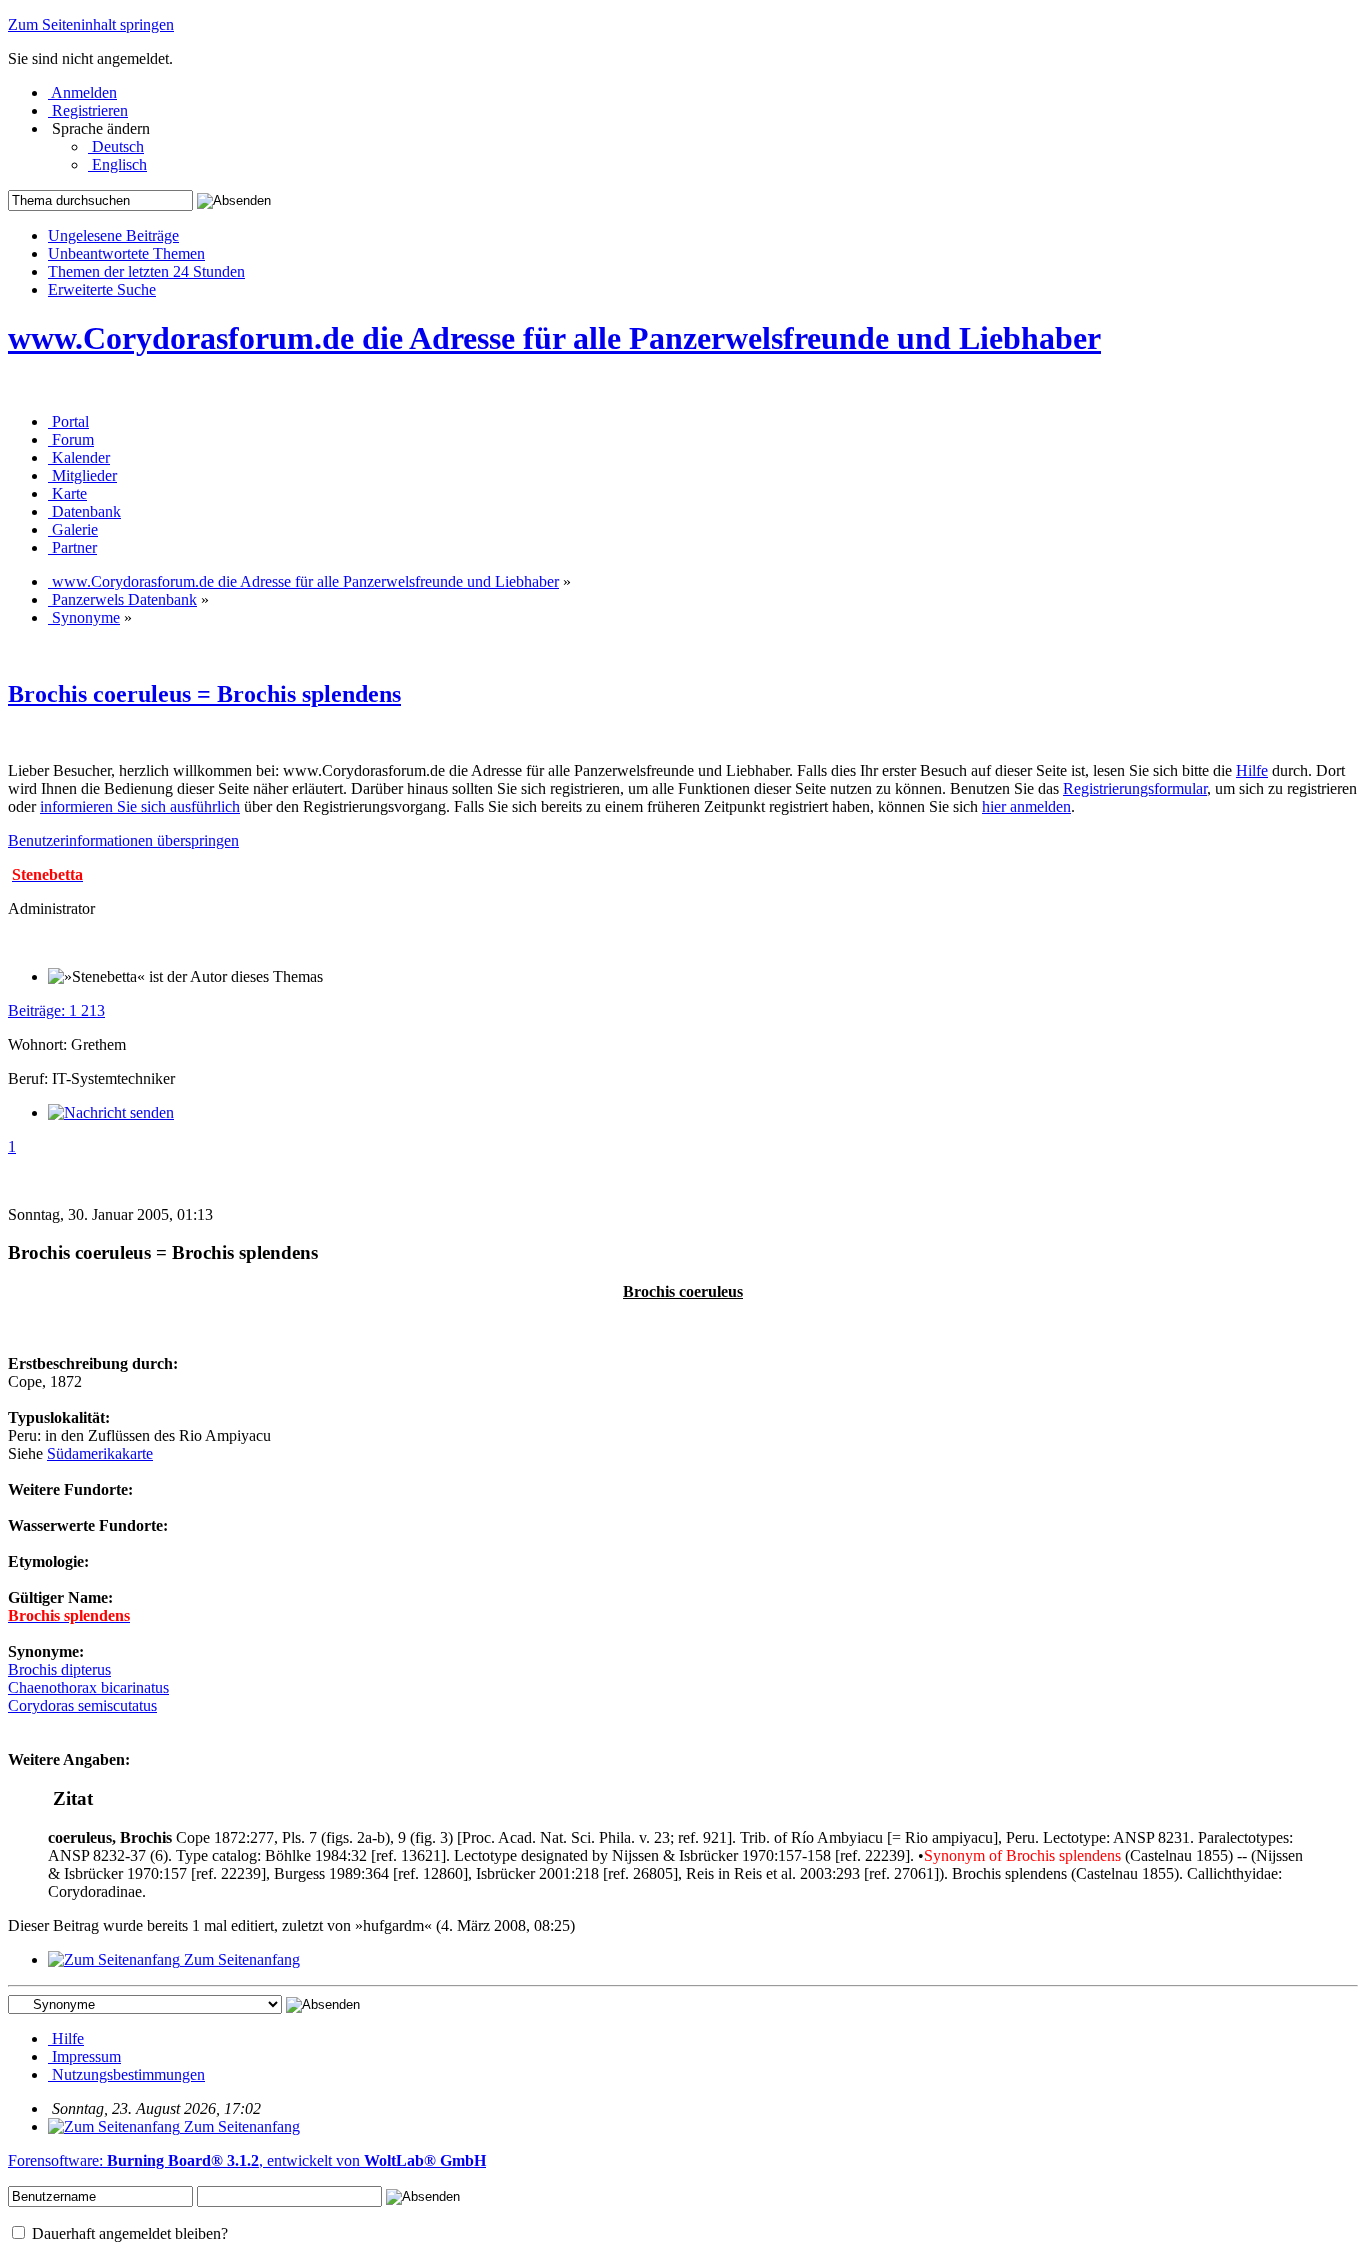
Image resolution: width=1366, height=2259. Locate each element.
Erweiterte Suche (102, 289)
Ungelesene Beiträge (113, 235)
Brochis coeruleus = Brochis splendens (204, 694)
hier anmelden (1026, 806)
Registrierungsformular (1135, 788)
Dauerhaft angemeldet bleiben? (128, 2233)
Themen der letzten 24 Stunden (146, 271)
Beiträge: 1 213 (56, 1010)
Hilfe (1252, 770)
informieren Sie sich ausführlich (140, 806)
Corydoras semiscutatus (82, 1705)
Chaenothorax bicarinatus (88, 1687)
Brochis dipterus (59, 1669)
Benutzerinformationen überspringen (123, 840)
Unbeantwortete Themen (126, 253)
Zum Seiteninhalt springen (91, 24)
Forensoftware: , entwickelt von (247, 2160)
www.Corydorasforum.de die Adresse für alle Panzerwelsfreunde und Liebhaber (554, 338)
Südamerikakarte (100, 1453)
